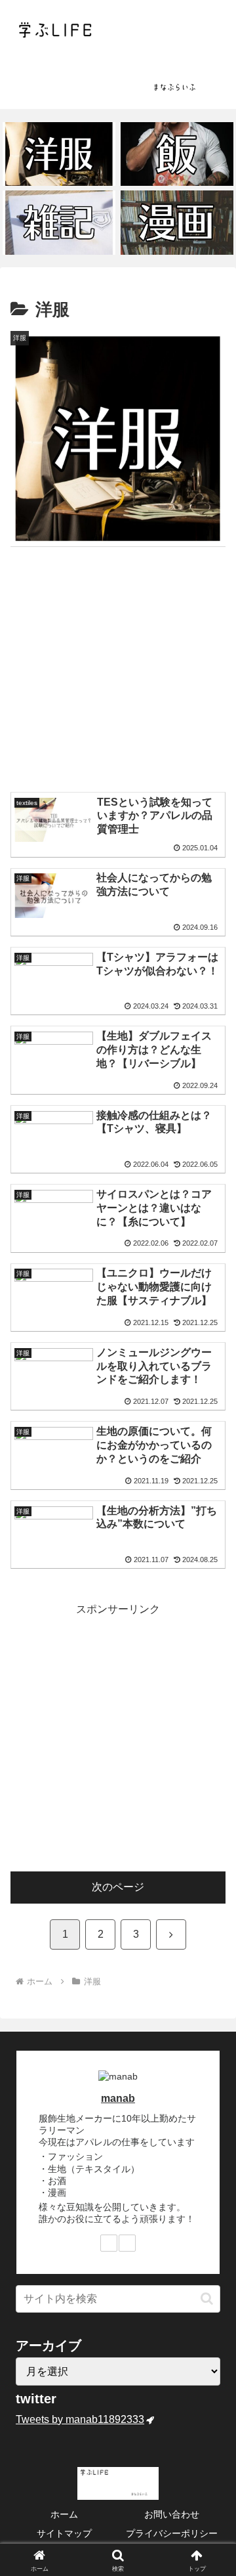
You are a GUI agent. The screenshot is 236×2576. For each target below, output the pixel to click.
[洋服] (59, 154)
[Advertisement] (118, 672)
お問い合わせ (172, 2514)
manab (118, 2098)
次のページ (118, 1887)
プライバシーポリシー (172, 2533)
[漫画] (177, 222)
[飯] (177, 154)
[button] (207, 2299)
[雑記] (59, 222)
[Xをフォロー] (109, 2243)
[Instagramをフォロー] (127, 2243)
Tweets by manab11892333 (80, 2419)
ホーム (64, 2514)
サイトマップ (64, 2533)
